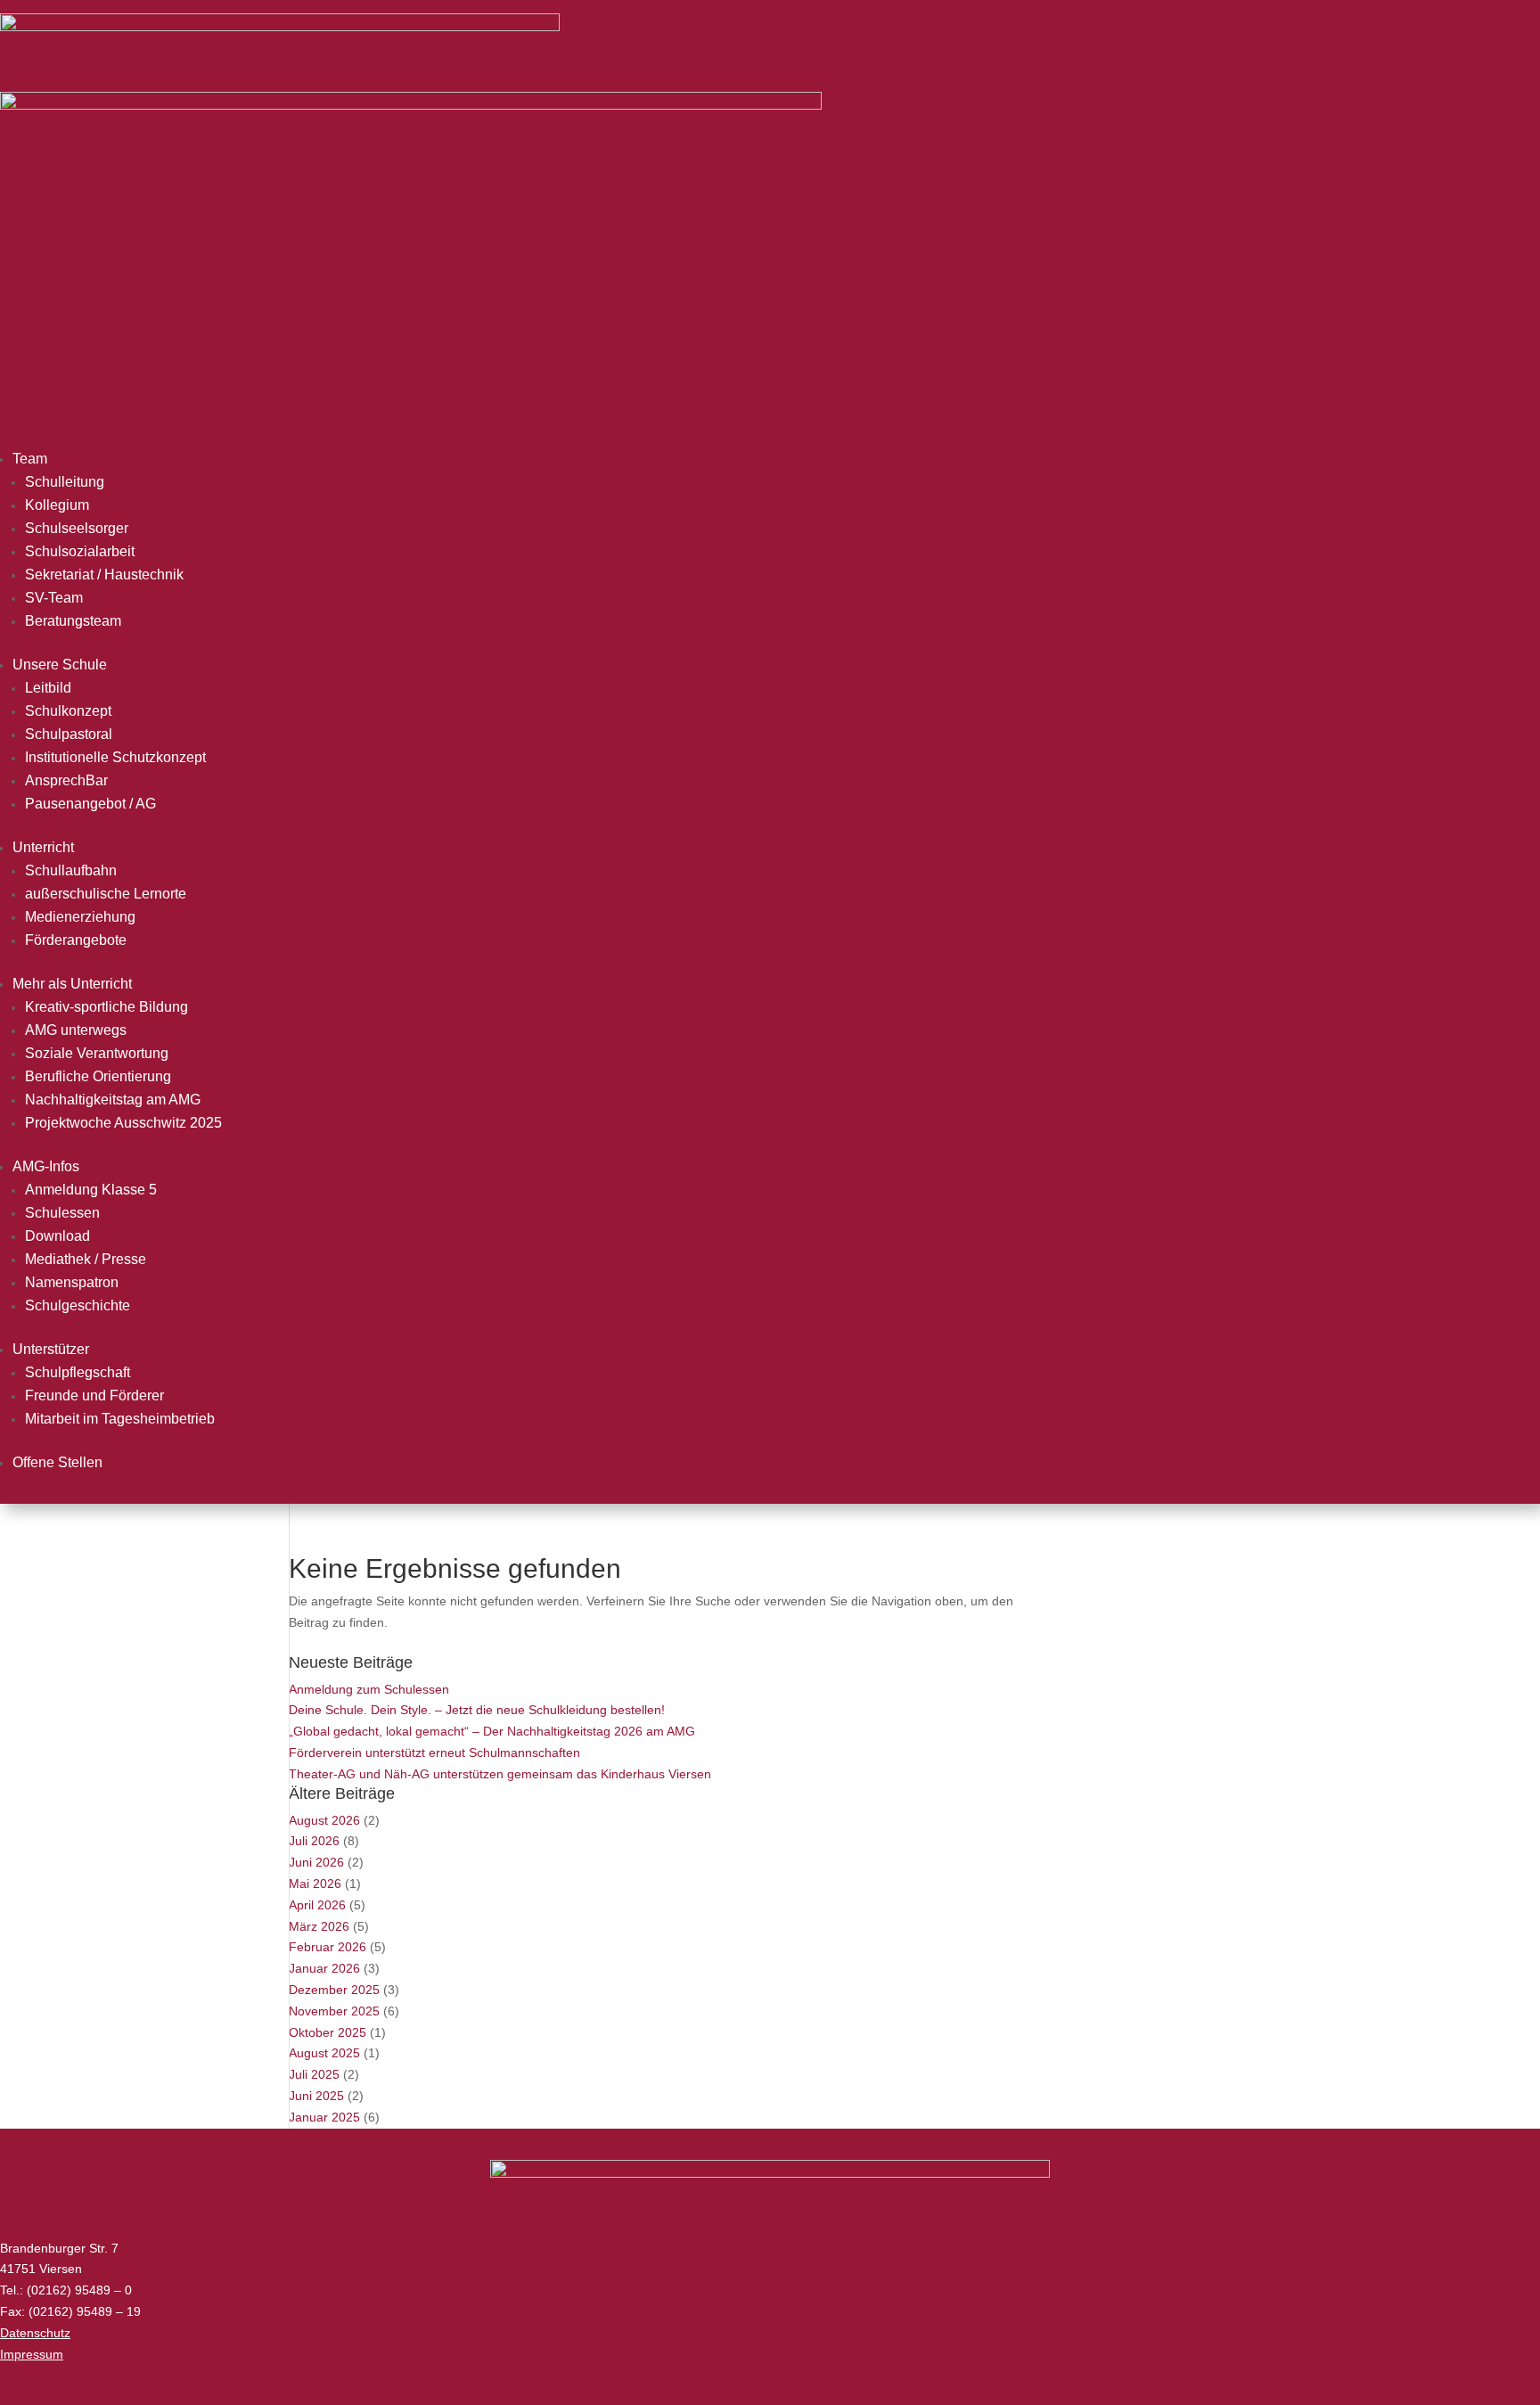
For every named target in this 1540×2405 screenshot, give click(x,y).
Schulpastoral (69, 734)
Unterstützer (51, 1349)
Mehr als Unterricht (72, 984)
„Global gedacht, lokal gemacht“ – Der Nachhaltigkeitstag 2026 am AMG (492, 1731)
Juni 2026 (316, 1862)
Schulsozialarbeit (80, 551)
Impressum (32, 2354)
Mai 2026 (315, 1884)
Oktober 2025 (328, 2032)
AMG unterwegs (76, 1030)
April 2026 (317, 1905)
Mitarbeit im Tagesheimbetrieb (120, 1419)
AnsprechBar (66, 780)
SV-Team (54, 598)
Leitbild (48, 688)
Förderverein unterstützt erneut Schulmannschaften (434, 1752)
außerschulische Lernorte (106, 894)
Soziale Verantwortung (97, 1053)
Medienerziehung (80, 917)
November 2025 (334, 2011)
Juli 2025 (314, 2074)
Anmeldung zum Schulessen (369, 1689)
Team (30, 459)
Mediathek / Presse (86, 1259)
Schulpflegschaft (78, 1372)
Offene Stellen (57, 1462)
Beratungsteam (73, 621)
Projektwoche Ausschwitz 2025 (123, 1123)
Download (57, 1236)
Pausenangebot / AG (90, 804)
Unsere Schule (60, 665)
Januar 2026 (324, 1968)
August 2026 (324, 1820)
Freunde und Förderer (94, 1395)
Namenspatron (72, 1282)
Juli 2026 (314, 1841)
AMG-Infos (46, 1166)
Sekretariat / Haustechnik (104, 575)
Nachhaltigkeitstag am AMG (113, 1100)
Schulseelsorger (77, 528)
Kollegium (57, 505)
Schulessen (62, 1213)
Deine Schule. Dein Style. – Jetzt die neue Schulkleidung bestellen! (477, 1710)
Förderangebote (76, 940)
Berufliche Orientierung (98, 1076)
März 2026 (319, 1926)
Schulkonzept (68, 711)
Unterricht (43, 847)
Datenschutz (35, 2333)
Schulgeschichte (78, 1305)
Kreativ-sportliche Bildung (106, 1007)
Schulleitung (65, 482)
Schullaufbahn (71, 870)
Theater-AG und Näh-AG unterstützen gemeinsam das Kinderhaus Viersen (500, 1774)
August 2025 (324, 2053)
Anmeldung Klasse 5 (91, 1190)
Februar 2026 (328, 1947)
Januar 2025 (324, 2117)
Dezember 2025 (334, 1990)
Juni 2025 (316, 2096)
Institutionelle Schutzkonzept (115, 757)
